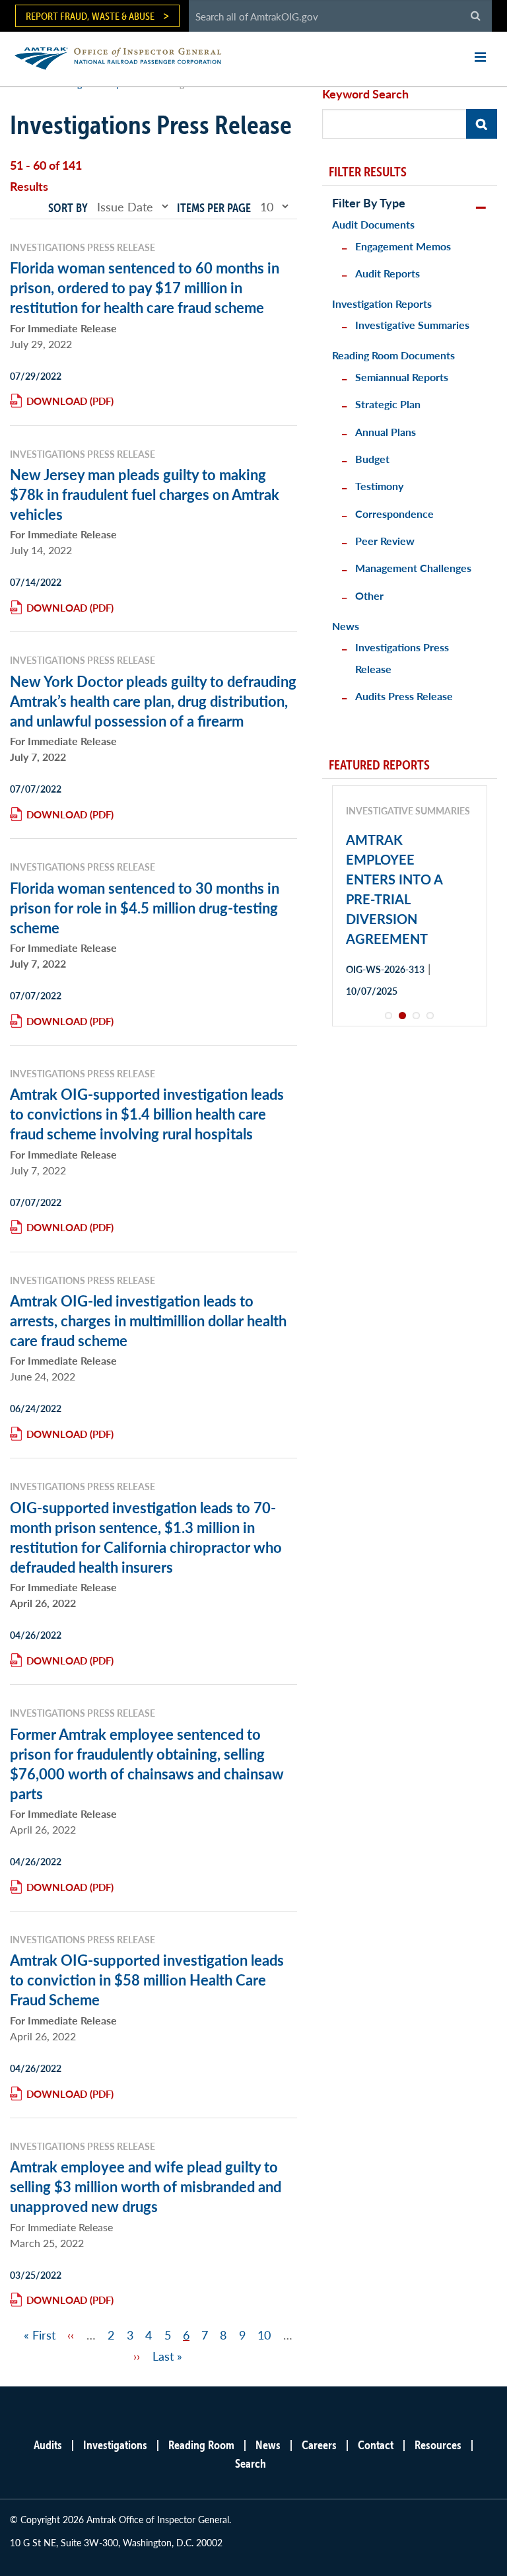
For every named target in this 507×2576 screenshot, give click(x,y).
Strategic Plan (388, 404)
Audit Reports (388, 273)
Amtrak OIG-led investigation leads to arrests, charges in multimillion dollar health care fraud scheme (148, 1320)
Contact (376, 2445)
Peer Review (385, 541)
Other (369, 595)
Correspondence (394, 514)
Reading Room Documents (393, 355)
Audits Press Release (404, 696)
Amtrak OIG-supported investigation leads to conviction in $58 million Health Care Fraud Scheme (147, 1980)
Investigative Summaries (412, 325)
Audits (48, 2445)
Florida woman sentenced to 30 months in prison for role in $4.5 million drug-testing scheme (145, 908)
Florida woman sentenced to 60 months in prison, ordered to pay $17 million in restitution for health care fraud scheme (145, 287)
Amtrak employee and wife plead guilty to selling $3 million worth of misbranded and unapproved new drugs (146, 2186)
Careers (319, 2445)
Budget (372, 459)
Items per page (214, 208)
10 (264, 2335)
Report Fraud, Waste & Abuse (90, 16)
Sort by (68, 208)
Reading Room (201, 2445)
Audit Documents (373, 224)
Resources (438, 2445)
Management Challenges (413, 568)
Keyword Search (365, 93)
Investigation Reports (382, 304)
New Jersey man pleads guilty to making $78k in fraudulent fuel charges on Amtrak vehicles (145, 494)
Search (251, 2463)
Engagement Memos (403, 246)
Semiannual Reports (402, 377)
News (346, 626)
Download (57, 401)
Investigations (115, 2445)
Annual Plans (386, 432)
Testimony (379, 486)
